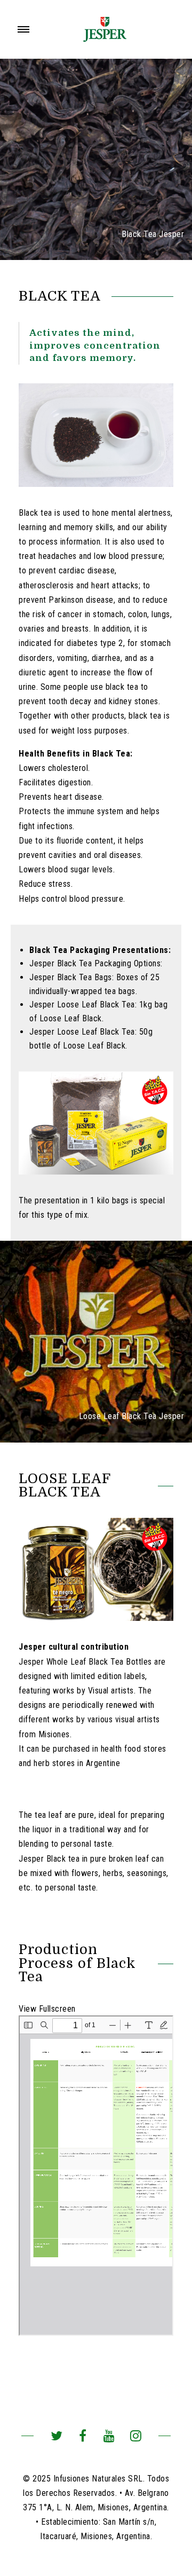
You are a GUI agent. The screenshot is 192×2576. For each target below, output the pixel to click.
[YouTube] (109, 2437)
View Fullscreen (47, 2009)
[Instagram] (136, 2437)
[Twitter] (56, 2437)
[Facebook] (83, 2437)
